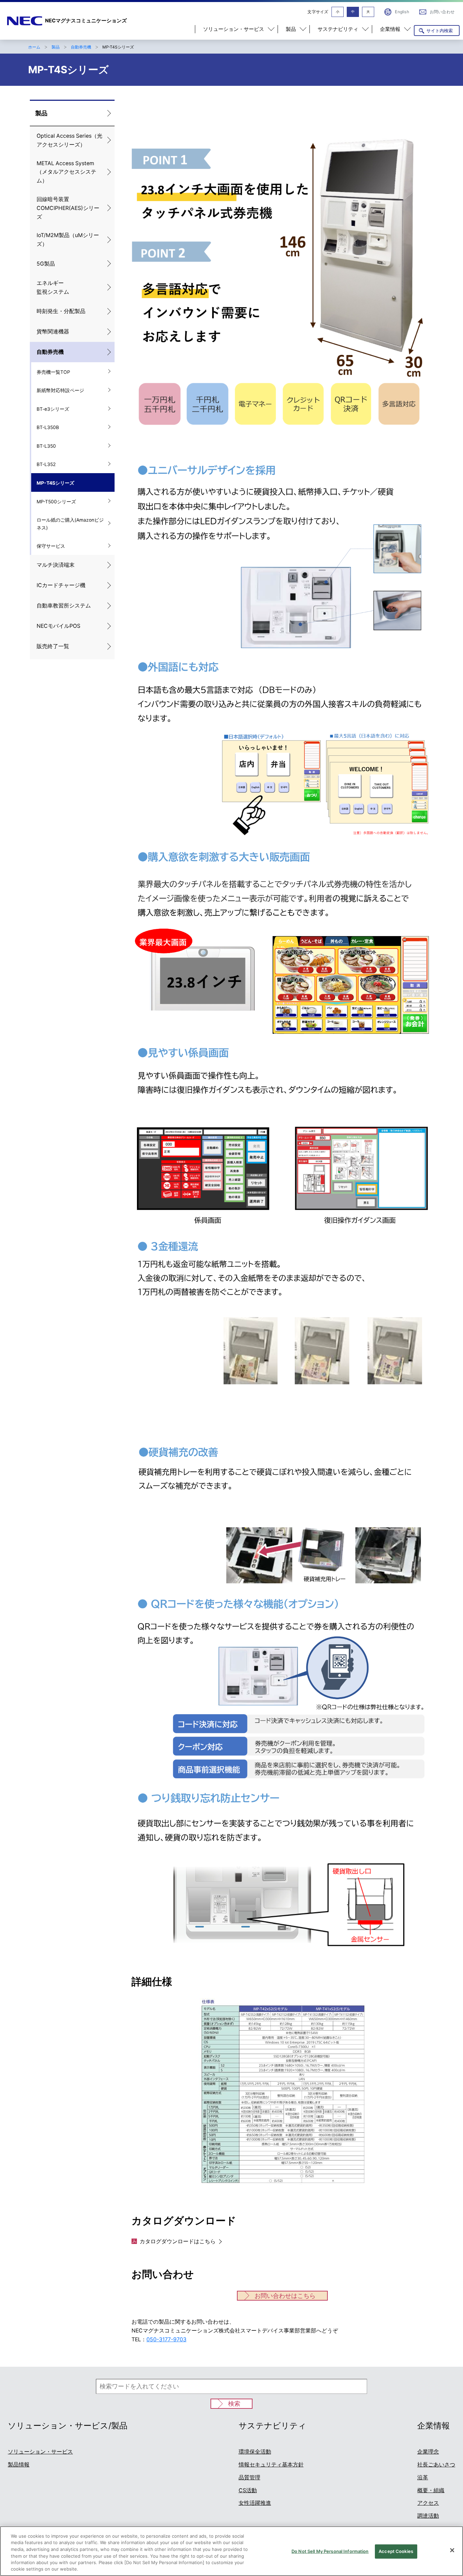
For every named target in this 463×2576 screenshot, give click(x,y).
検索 (234, 2404)
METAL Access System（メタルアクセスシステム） (66, 172)
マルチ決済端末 (56, 565)
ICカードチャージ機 (61, 585)
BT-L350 (46, 446)
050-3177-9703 (166, 2339)
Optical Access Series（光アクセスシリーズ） (69, 140)
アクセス (428, 2503)
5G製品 (46, 264)
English (402, 12)
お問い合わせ (442, 12)
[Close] (452, 2550)
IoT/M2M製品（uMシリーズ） (68, 240)
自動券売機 (81, 47)
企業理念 (428, 2452)
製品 (56, 47)
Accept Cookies (396, 2551)
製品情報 (19, 2465)
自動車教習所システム (64, 606)
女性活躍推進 (255, 2503)
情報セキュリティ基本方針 (271, 2465)
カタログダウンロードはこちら (178, 2241)
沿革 (423, 2477)
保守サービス (51, 546)
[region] (231, 2551)
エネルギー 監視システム (53, 287)
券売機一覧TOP (53, 372)
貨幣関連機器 (53, 332)
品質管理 (249, 2477)
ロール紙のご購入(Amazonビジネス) (70, 524)
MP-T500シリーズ (56, 502)
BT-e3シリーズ (53, 409)
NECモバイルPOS (58, 626)
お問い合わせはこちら (285, 2296)
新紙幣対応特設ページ (60, 390)
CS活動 (248, 2490)
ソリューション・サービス (40, 2452)
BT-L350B (48, 427)
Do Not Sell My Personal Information (330, 2551)
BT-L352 (46, 464)
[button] (236, 29)
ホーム (34, 47)
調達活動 (428, 2516)
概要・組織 (431, 2490)
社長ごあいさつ (436, 2465)
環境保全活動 (255, 2452)
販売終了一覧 (53, 646)
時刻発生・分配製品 (61, 311)
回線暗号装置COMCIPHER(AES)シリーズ (68, 208)
